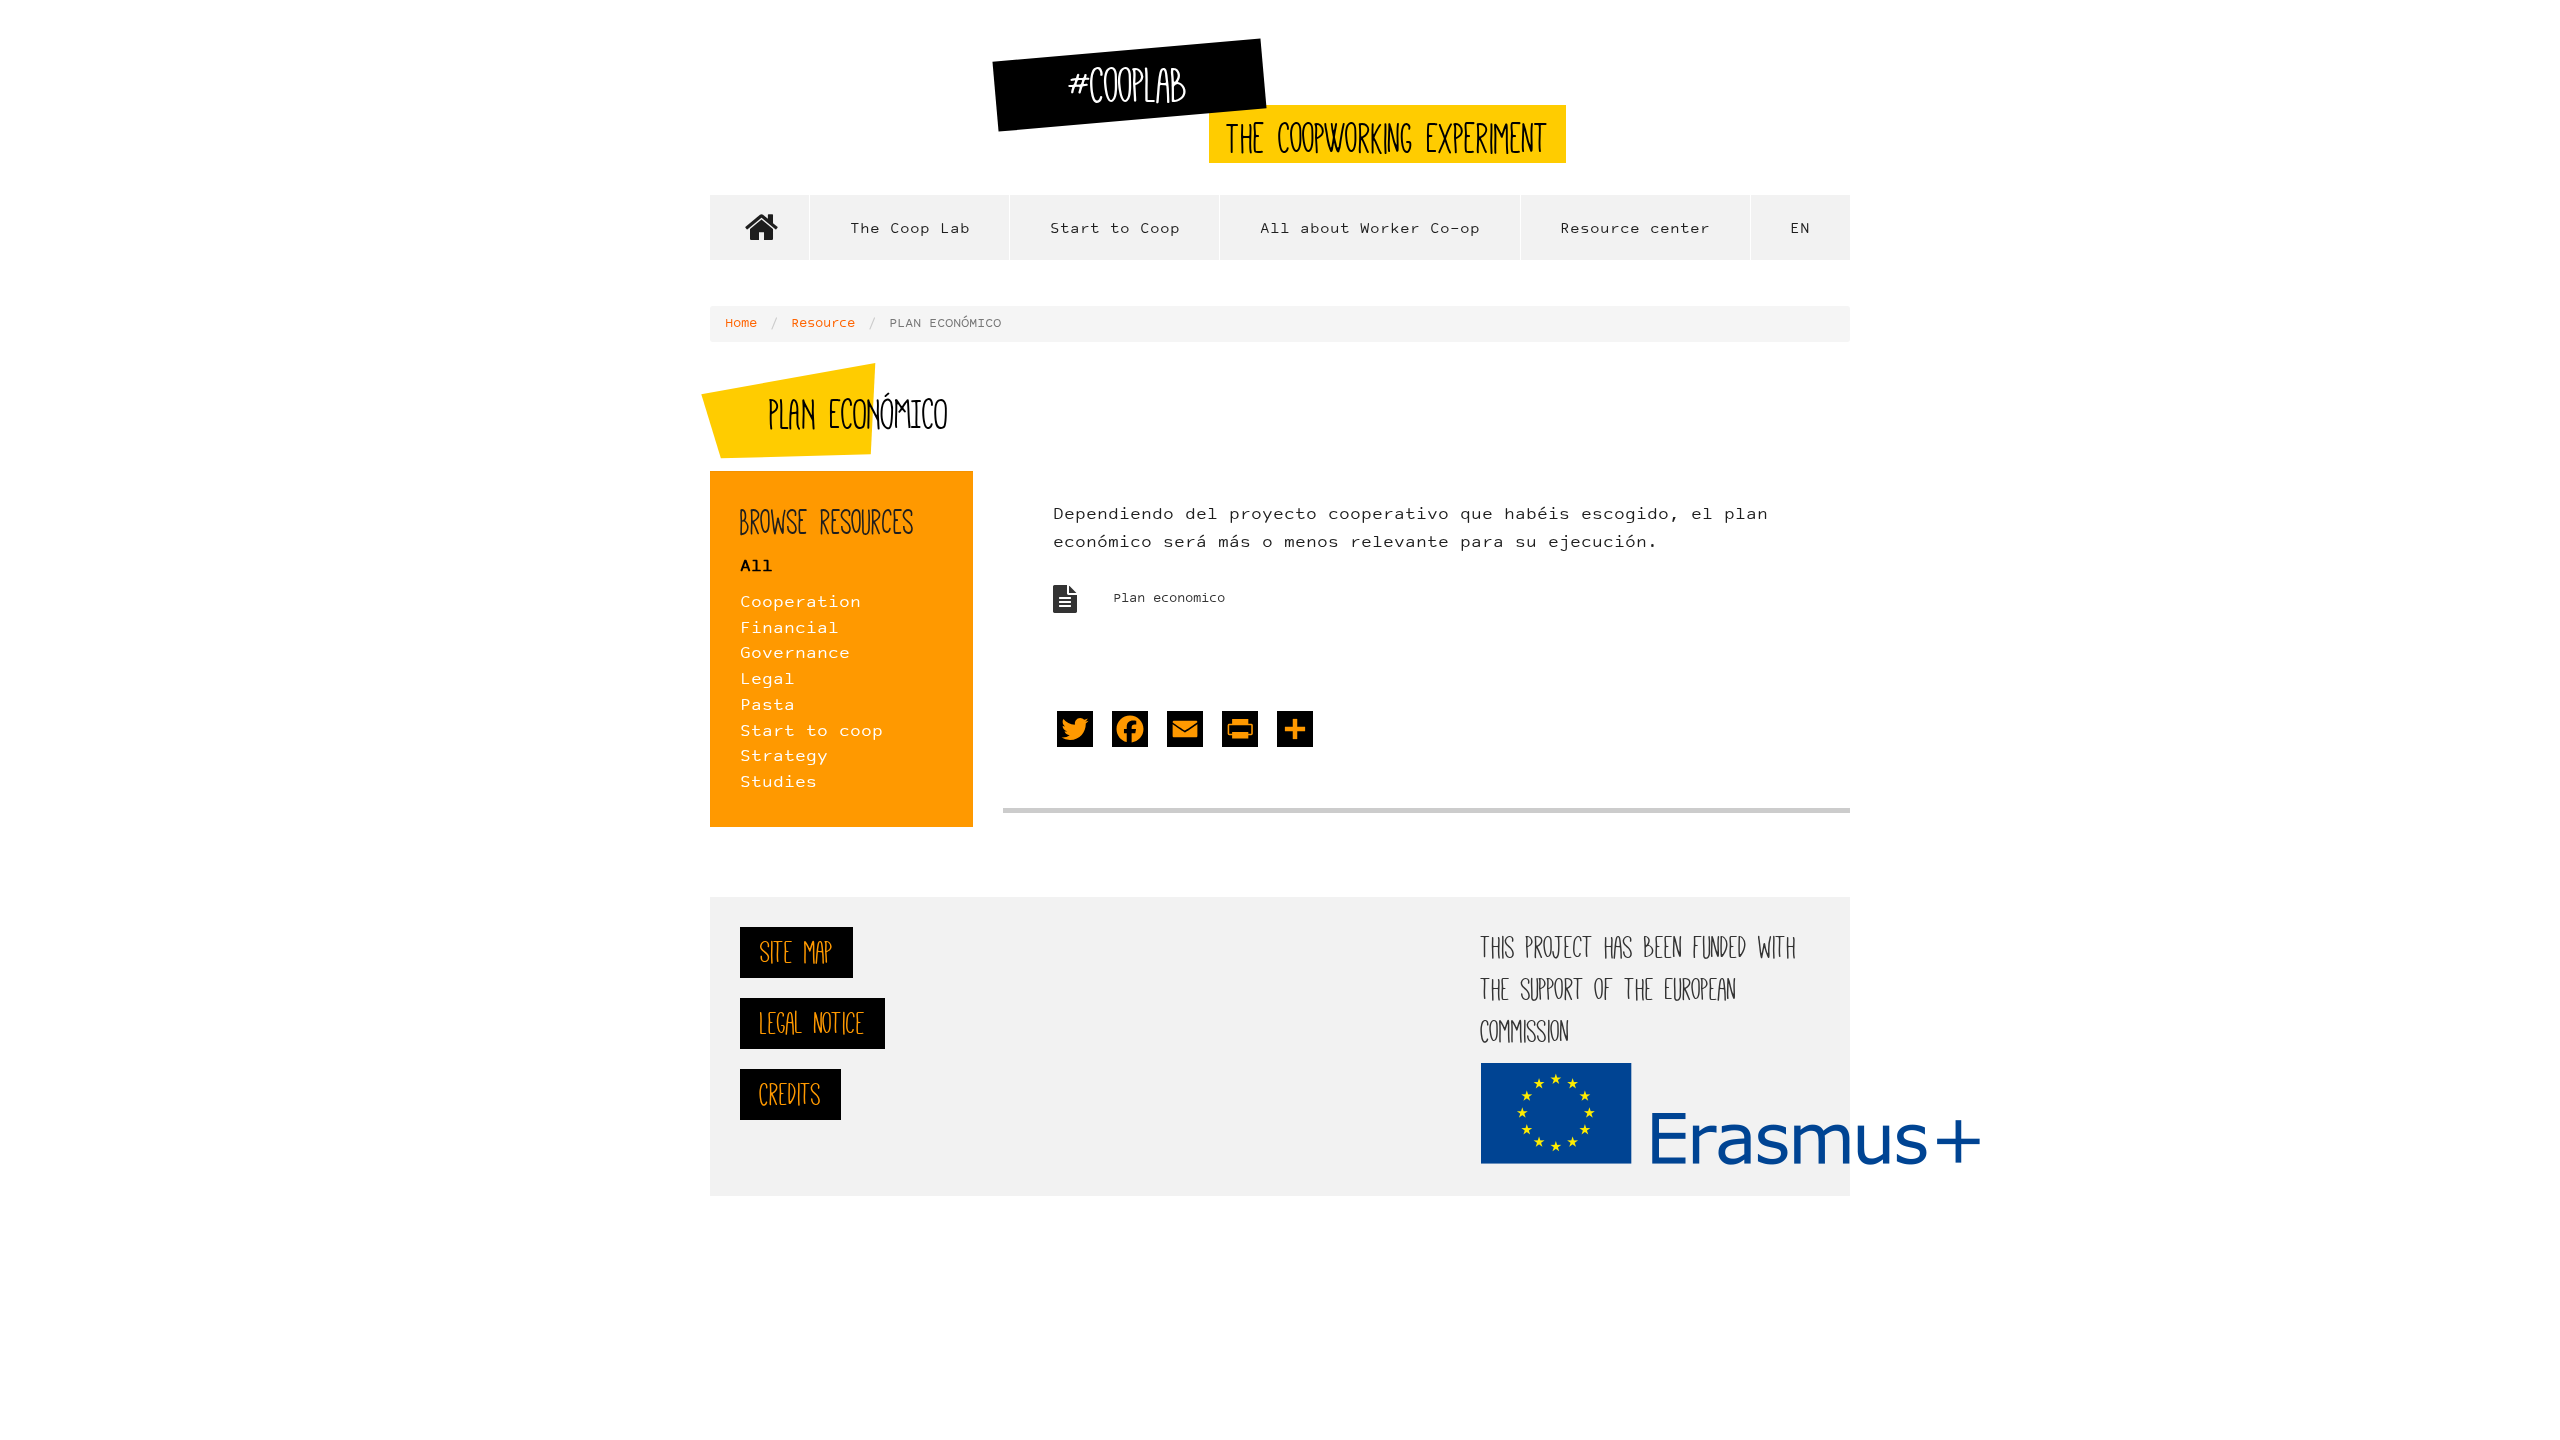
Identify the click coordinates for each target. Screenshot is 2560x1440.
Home (760, 227)
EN (1800, 229)
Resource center (1635, 229)
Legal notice (812, 1023)
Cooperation (800, 603)
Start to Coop (1115, 229)
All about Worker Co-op (1370, 229)
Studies (778, 783)
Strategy (784, 757)
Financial (789, 629)
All (756, 567)
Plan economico (1169, 599)
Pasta (767, 706)
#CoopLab (1139, 93)
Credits (790, 1094)
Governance (795, 654)
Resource (823, 324)
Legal (767, 680)
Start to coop (811, 732)
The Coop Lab (910, 229)
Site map (796, 952)
